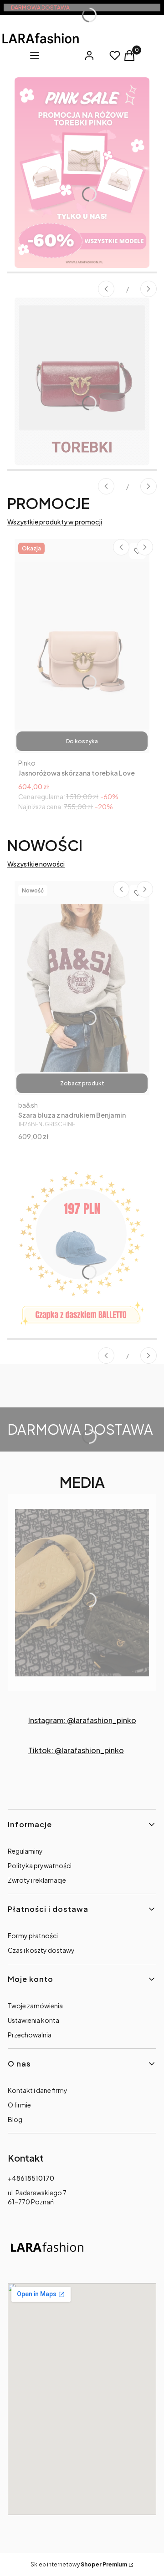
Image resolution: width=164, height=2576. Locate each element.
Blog (15, 2119)
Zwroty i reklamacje (37, 1880)
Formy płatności (33, 1936)
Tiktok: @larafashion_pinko (76, 1750)
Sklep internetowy (79, 2564)
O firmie (19, 2105)
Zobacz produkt (82, 1083)
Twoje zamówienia (35, 2006)
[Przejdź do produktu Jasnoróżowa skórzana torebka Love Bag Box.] (82, 646)
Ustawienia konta (33, 2020)
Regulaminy (25, 1851)
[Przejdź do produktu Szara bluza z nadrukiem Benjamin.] (82, 988)
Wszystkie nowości (36, 864)
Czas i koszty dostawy (41, 1950)
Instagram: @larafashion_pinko (82, 1720)
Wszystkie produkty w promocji (55, 522)
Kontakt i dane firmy (38, 2090)
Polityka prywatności (40, 1865)
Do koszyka (82, 741)
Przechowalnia (30, 2035)
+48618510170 (31, 2178)
